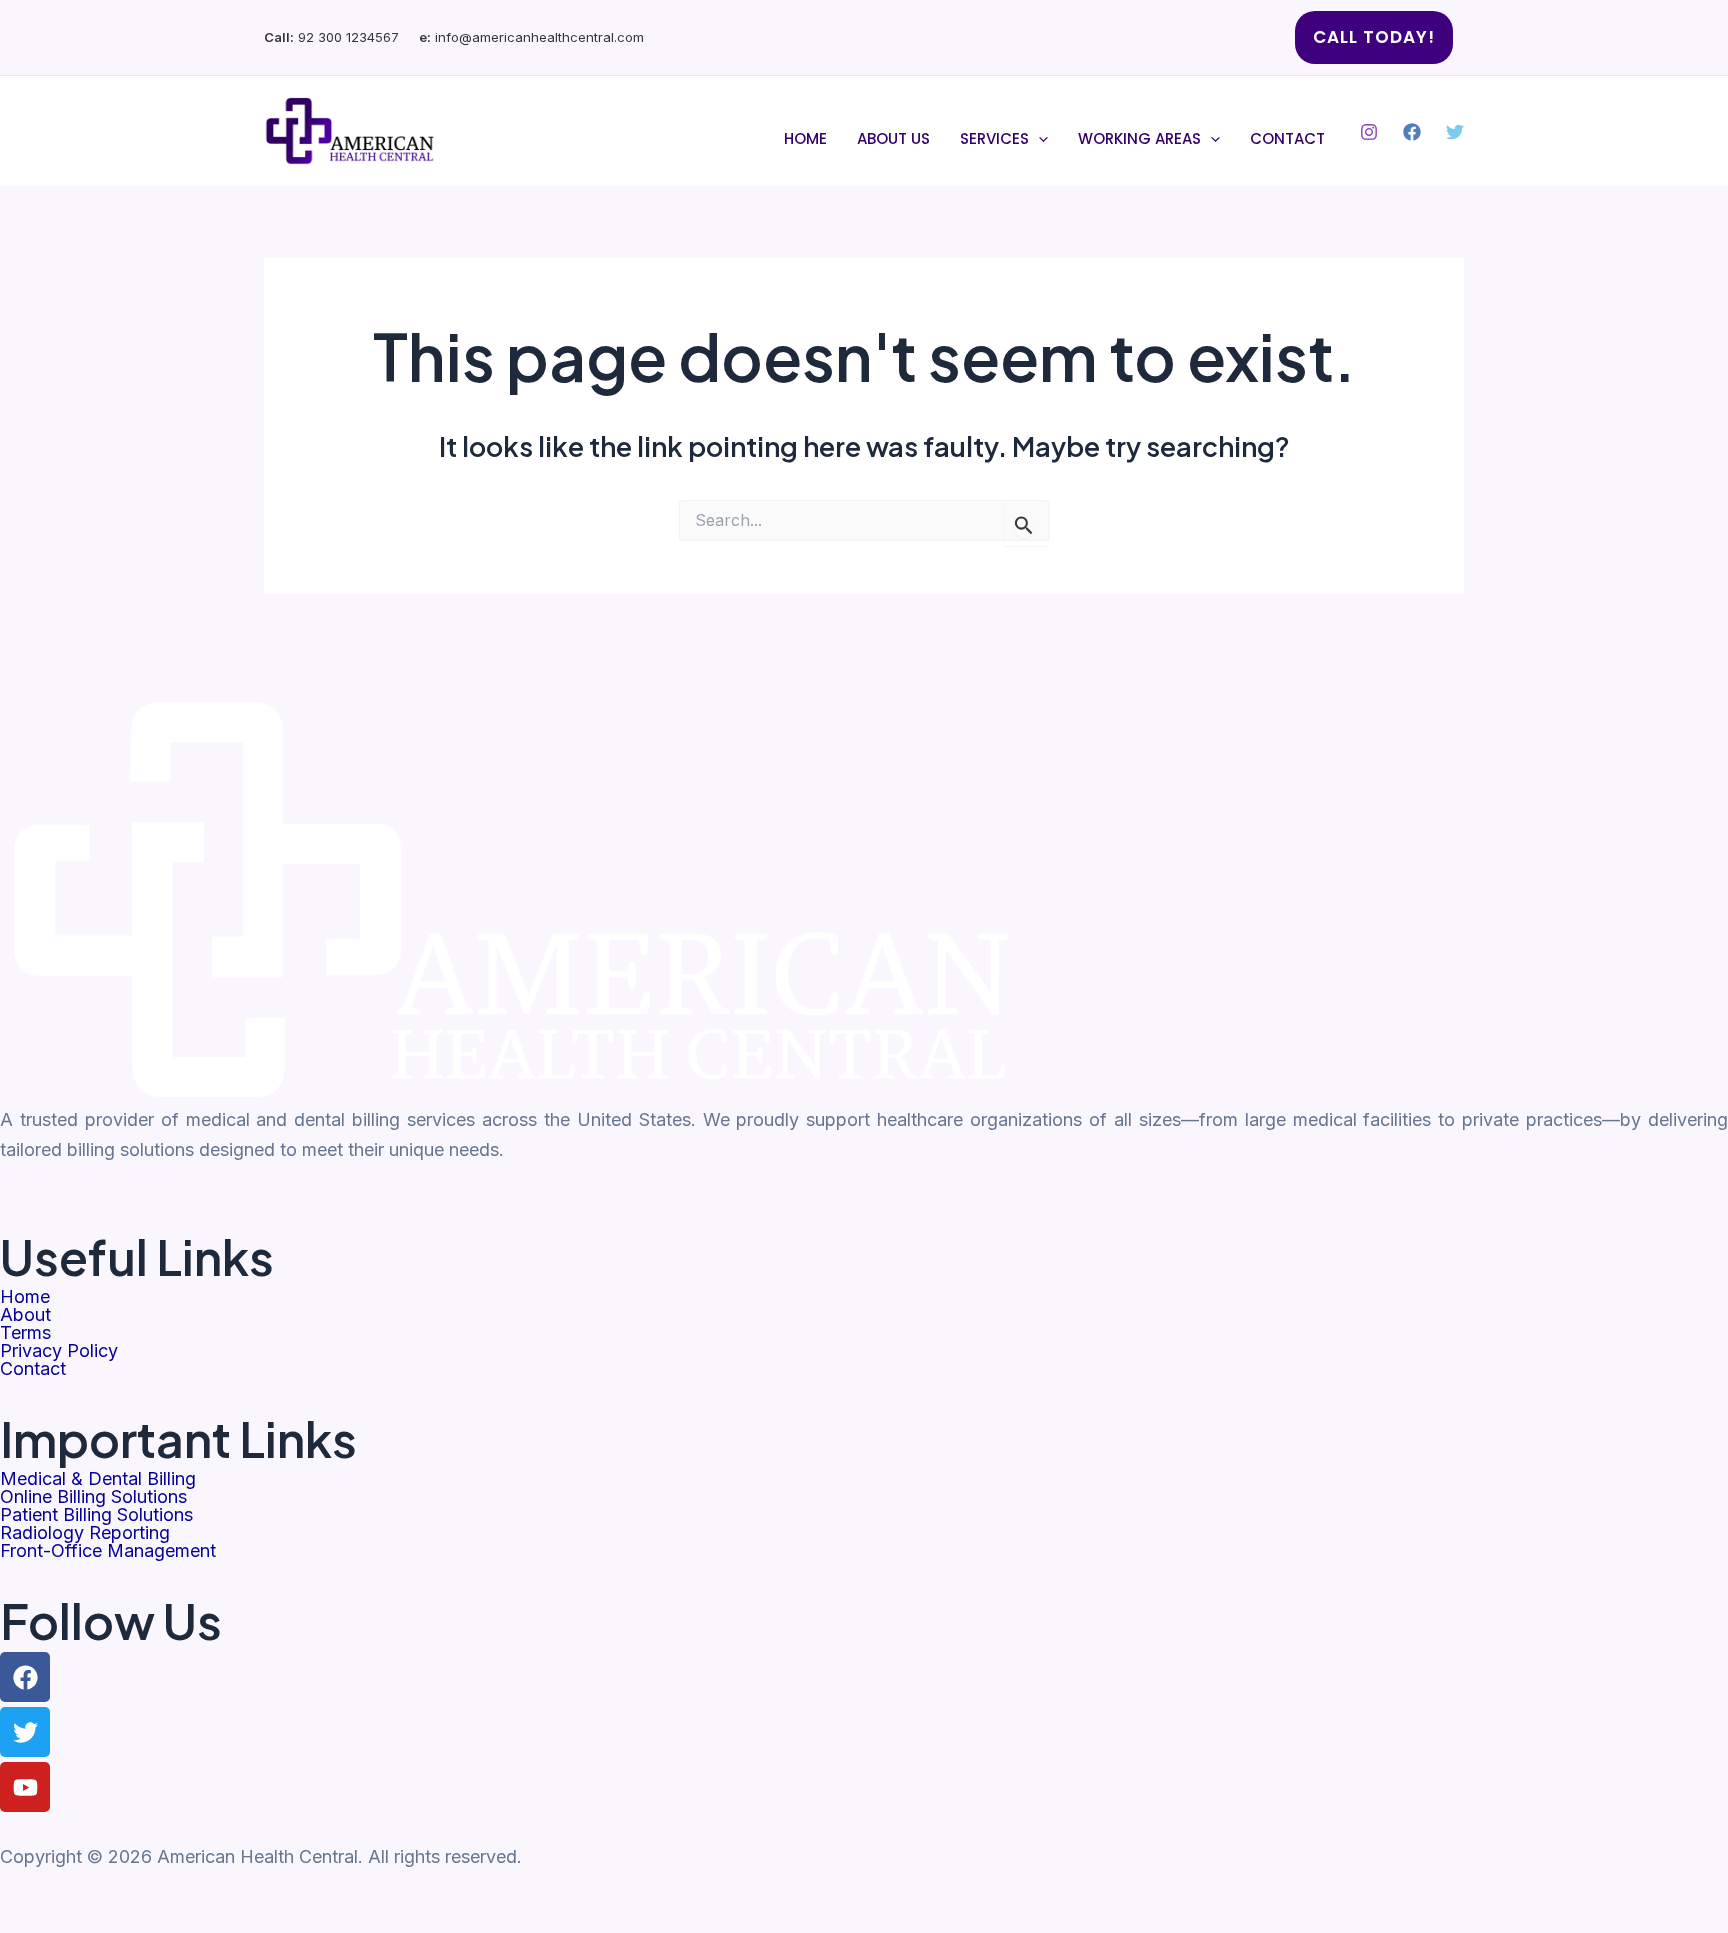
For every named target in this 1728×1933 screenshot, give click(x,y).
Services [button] (994, 138)
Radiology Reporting (85, 1533)
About (25, 1315)
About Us (893, 138)
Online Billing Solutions (93, 1497)
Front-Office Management (108, 1551)
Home (805, 138)
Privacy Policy (59, 1351)
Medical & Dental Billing (98, 1479)
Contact (1287, 138)
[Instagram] (1369, 132)
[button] (1374, 37)
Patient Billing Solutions (96, 1515)
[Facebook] (1412, 132)
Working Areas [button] (1139, 138)
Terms (25, 1333)
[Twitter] (1455, 132)
